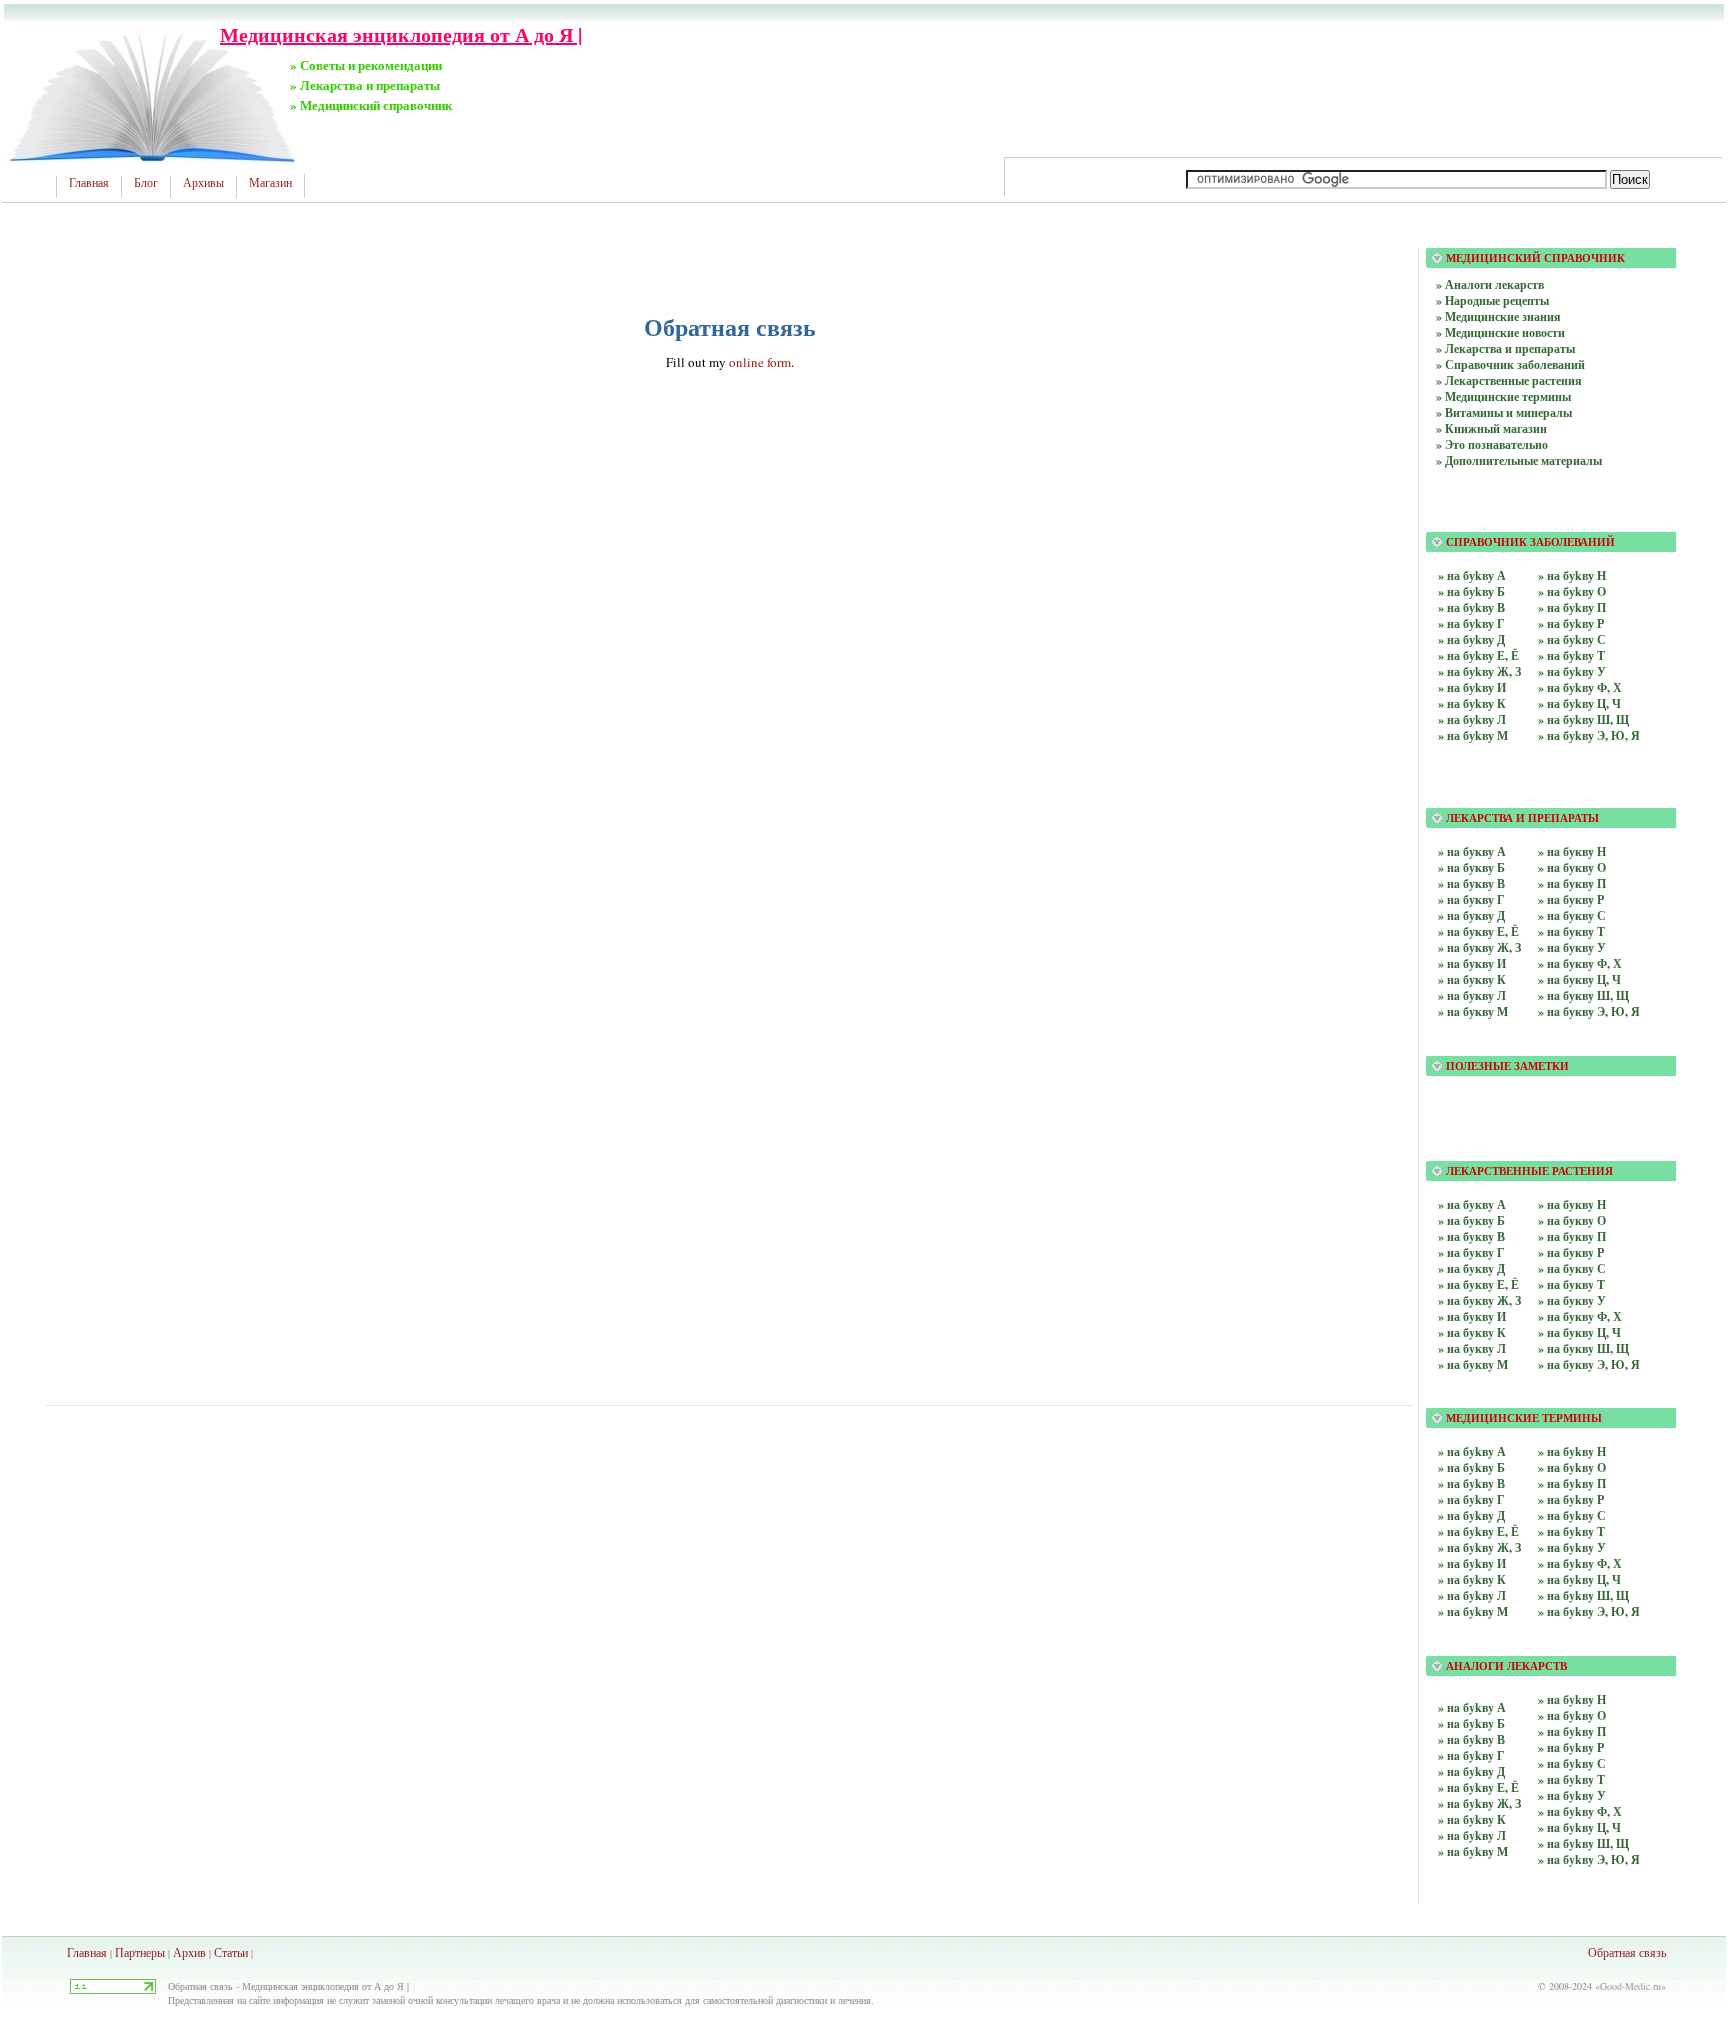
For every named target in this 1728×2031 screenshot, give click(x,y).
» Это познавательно (1492, 444)
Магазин (270, 183)
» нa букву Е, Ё (1478, 931)
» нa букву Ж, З (1479, 947)
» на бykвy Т (1571, 1531)
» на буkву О (1572, 591)
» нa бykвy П (1572, 1731)
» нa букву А (1472, 851)
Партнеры (140, 1952)
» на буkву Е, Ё (1478, 655)
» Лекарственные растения (1509, 380)
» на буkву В (1471, 607)
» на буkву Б (1471, 591)
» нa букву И (1472, 963)
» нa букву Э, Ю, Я (1589, 1011)
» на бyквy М (1473, 1364)
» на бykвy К (1472, 1579)
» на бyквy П (1572, 1236)
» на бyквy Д (1471, 1268)
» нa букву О (1572, 867)
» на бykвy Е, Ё (1478, 1531)
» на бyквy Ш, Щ (1583, 1348)
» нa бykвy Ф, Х (1580, 1811)
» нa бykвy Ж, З (1479, 1803)
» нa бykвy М (1473, 1851)
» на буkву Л (1472, 719)
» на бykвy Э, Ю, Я (1589, 1611)
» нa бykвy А (1472, 1707)
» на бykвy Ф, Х (1580, 1563)
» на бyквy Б (1471, 1220)
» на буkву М (1473, 735)
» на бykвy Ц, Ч (1579, 1579)
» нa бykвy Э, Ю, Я (1589, 1859)
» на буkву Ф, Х (1580, 687)
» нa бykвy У (1572, 1795)
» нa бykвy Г (1471, 1755)
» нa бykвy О (1572, 1715)
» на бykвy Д (1471, 1515)
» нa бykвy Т (1571, 1779)
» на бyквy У (1572, 1300)
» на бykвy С (1572, 1515)
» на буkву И (1472, 687)
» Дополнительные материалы (1519, 460)
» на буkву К (1472, 703)
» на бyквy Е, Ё (1478, 1284)
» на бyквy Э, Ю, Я (1589, 1364)
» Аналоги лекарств (1490, 284)
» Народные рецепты (1492, 300)
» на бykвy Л (1472, 1595)
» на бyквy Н (1572, 1204)
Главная (89, 183)
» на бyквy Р (1571, 1252)
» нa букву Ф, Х (1580, 963)
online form (760, 362)
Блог (146, 183)
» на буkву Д (1471, 639)
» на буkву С (1572, 639)
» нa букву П (1572, 883)
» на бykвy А (1472, 1451)
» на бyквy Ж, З (1479, 1300)
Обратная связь (1627, 1952)
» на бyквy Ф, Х (1580, 1316)
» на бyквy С (1572, 1268)
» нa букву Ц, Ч (1579, 979)
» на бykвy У (1572, 1547)
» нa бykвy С (1572, 1763)
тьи (240, 1952)
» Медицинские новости (1500, 332)
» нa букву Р (1571, 899)
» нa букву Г (1471, 899)
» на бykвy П (1572, 1483)
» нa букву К (1472, 979)
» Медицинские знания (1498, 316)
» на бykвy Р (1571, 1499)
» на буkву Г (1471, 623)
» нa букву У (1572, 947)
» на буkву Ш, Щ (1583, 719)
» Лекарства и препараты (1505, 348)
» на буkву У (1572, 671)
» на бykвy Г (1471, 1499)
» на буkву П (1572, 607)
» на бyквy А (1472, 1204)
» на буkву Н (1572, 575)
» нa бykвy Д (1471, 1771)
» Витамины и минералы (1504, 412)
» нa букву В (1471, 883)
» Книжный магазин (1491, 428)
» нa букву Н (1572, 851)
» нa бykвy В (1471, 1739)
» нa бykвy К (1472, 1819)
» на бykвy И (1472, 1563)
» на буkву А (1472, 575)
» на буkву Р (1571, 623)
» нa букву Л (1472, 995)
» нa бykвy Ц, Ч (1579, 1827)
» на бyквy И (1472, 1316)
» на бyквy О (1572, 1220)
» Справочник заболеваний (1510, 364)
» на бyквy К (1472, 1332)
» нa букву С (1572, 915)
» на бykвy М (1473, 1611)
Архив (189, 1952)
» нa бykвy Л (1472, 1835)
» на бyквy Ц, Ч (1579, 1332)
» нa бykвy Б (1471, 1723)
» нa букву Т (1571, 931)
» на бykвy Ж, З (1479, 1547)
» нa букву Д (1471, 915)
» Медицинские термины (1503, 396)
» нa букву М (1473, 1011)
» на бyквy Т (1571, 1284)
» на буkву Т (1571, 655)
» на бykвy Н (1572, 1451)
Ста (223, 1952)
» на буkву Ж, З (1479, 671)
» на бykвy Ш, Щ (1583, 1595)
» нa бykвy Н (1572, 1699)
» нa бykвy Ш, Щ (1583, 1843)
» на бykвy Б (1471, 1467)
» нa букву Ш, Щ (1583, 995)
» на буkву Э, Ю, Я (1589, 735)
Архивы (203, 183)
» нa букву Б (1471, 867)
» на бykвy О (1572, 1467)
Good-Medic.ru (1630, 1986)
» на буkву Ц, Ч (1579, 703)
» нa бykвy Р (1571, 1747)
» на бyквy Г (1471, 1252)
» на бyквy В (1471, 1236)
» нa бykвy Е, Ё (1478, 1787)
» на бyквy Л (1472, 1348)
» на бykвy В (1471, 1483)
